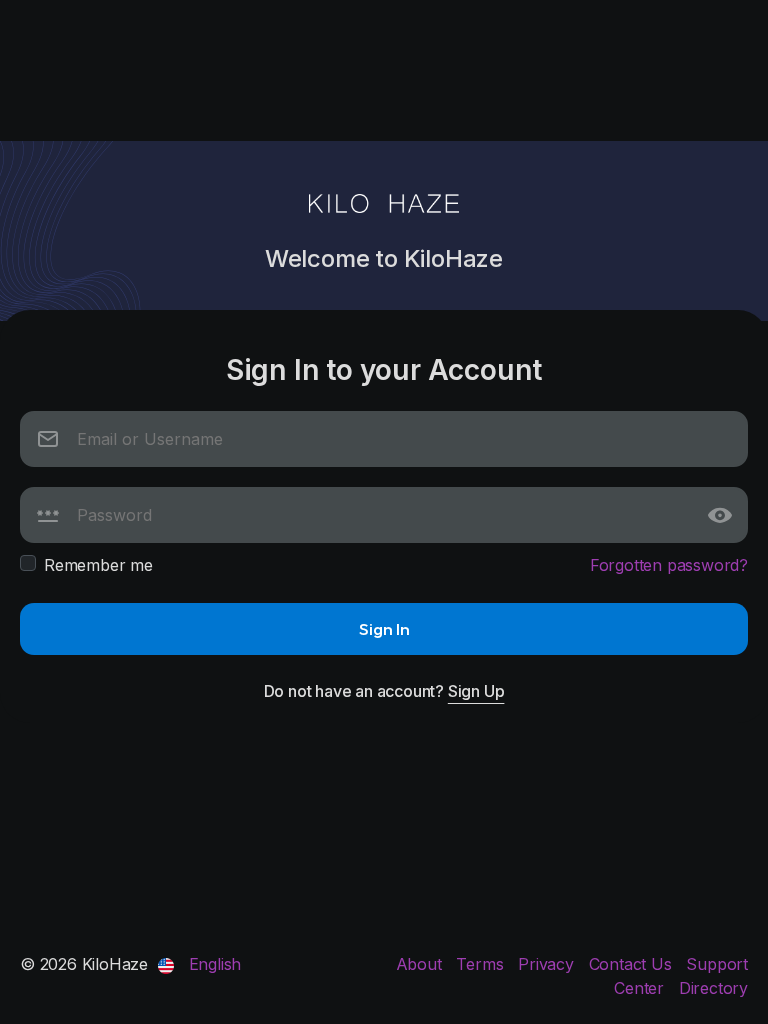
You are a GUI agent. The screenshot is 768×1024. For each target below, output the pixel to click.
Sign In (384, 628)
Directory (713, 988)
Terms (482, 964)
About (421, 964)
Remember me (98, 565)
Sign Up (476, 691)
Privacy (548, 964)
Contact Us (633, 964)
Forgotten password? (669, 565)
